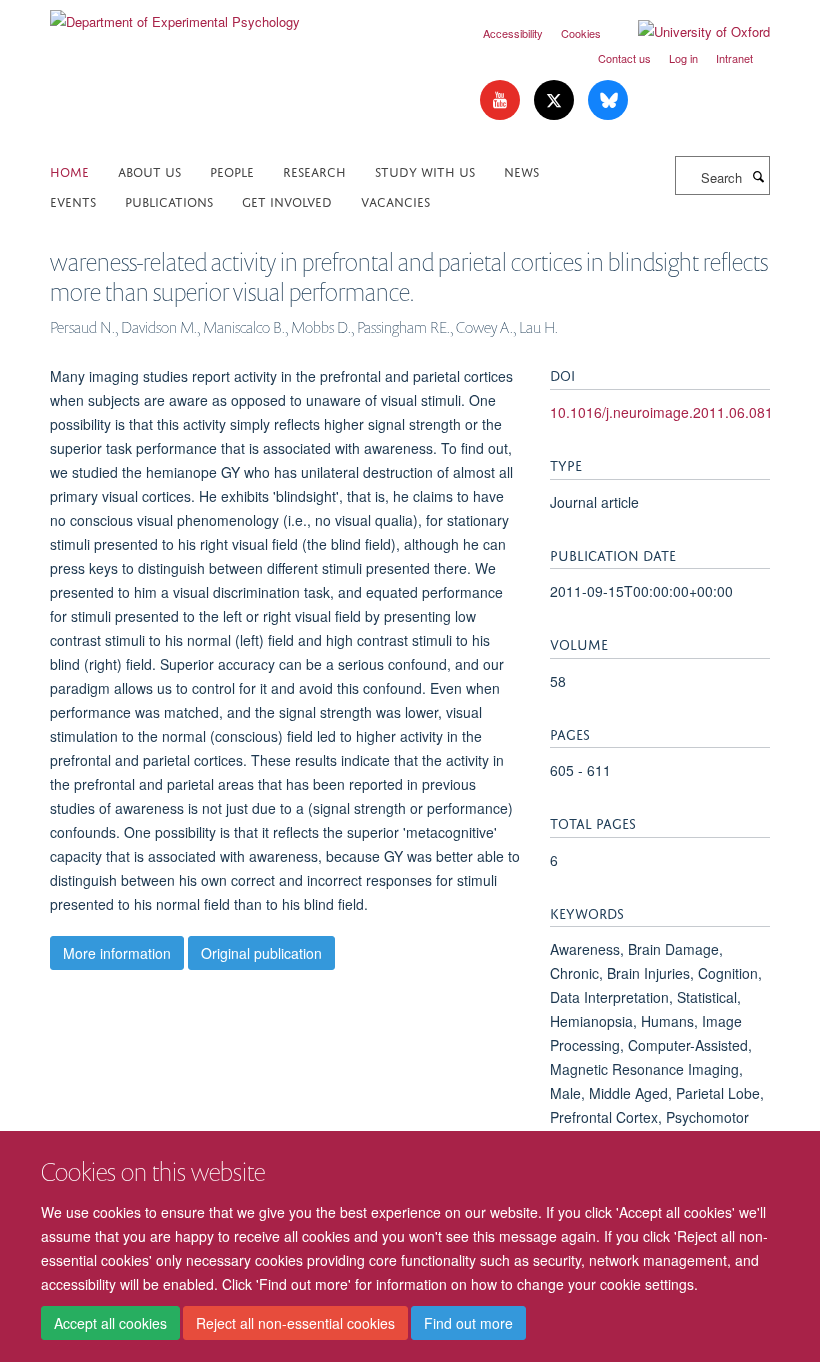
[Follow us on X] (556, 100)
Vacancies (395, 200)
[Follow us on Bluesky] (608, 100)
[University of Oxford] (689, 32)
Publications (169, 200)
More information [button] (117, 953)
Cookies (581, 33)
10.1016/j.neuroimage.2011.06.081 (661, 412)
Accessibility (513, 33)
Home (69, 170)
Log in (683, 58)
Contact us (624, 58)
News (521, 170)
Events (73, 200)
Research (314, 170)
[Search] (758, 176)
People (232, 170)
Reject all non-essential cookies (295, 1323)
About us (149, 170)
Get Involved (287, 200)
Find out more (468, 1323)
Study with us (425, 170)
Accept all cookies (110, 1323)
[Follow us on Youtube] (502, 100)
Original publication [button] (261, 953)
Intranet (734, 58)
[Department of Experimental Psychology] (175, 14)
